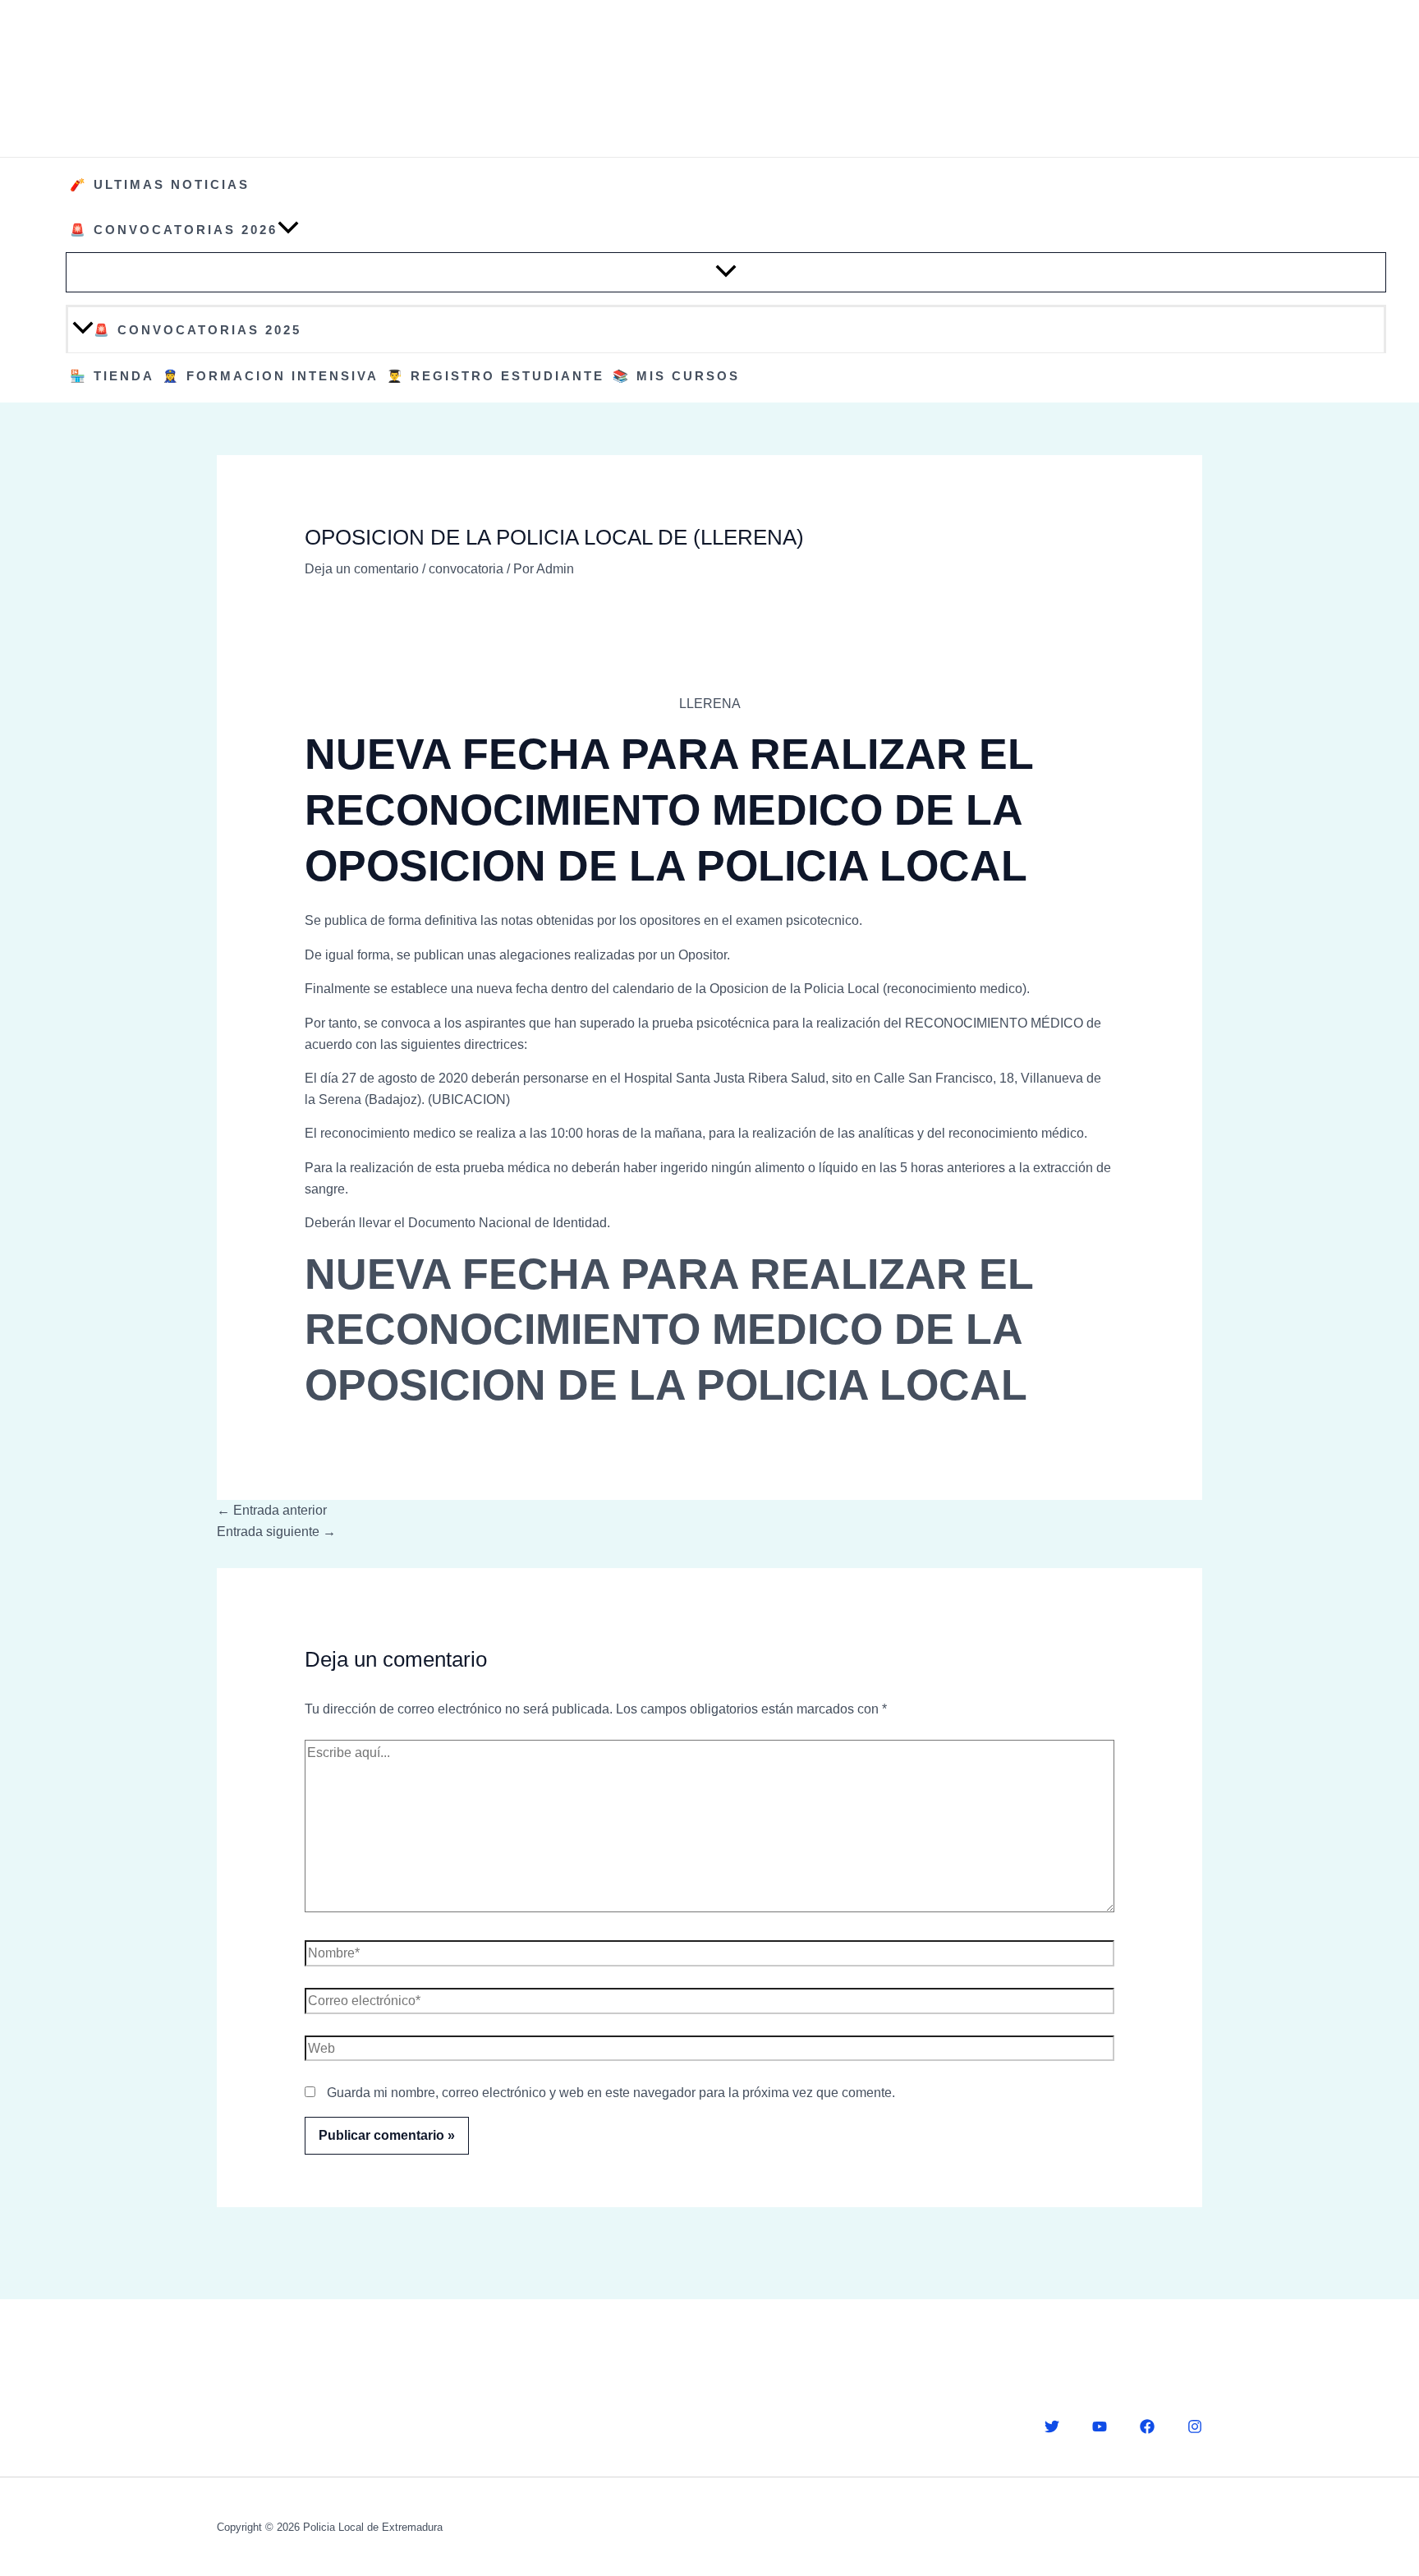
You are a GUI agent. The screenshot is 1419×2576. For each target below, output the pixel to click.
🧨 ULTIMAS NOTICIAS (160, 184)
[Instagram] (1195, 2426)
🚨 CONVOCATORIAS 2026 (174, 230)
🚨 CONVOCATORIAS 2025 (197, 330)
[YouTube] (1100, 2426)
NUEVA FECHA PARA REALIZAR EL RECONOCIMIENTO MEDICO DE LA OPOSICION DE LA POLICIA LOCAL (669, 1329)
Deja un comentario (362, 569)
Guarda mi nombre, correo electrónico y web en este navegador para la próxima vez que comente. (611, 2093)
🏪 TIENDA (112, 376)
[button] (288, 230)
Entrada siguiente (276, 1532)
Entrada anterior (272, 1510)
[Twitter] (1052, 2426)
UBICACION (469, 1099)
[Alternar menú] (726, 272)
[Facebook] (1147, 2426)
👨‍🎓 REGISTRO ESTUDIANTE (496, 376)
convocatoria (466, 569)
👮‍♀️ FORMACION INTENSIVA (271, 376)
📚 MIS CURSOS (676, 376)
